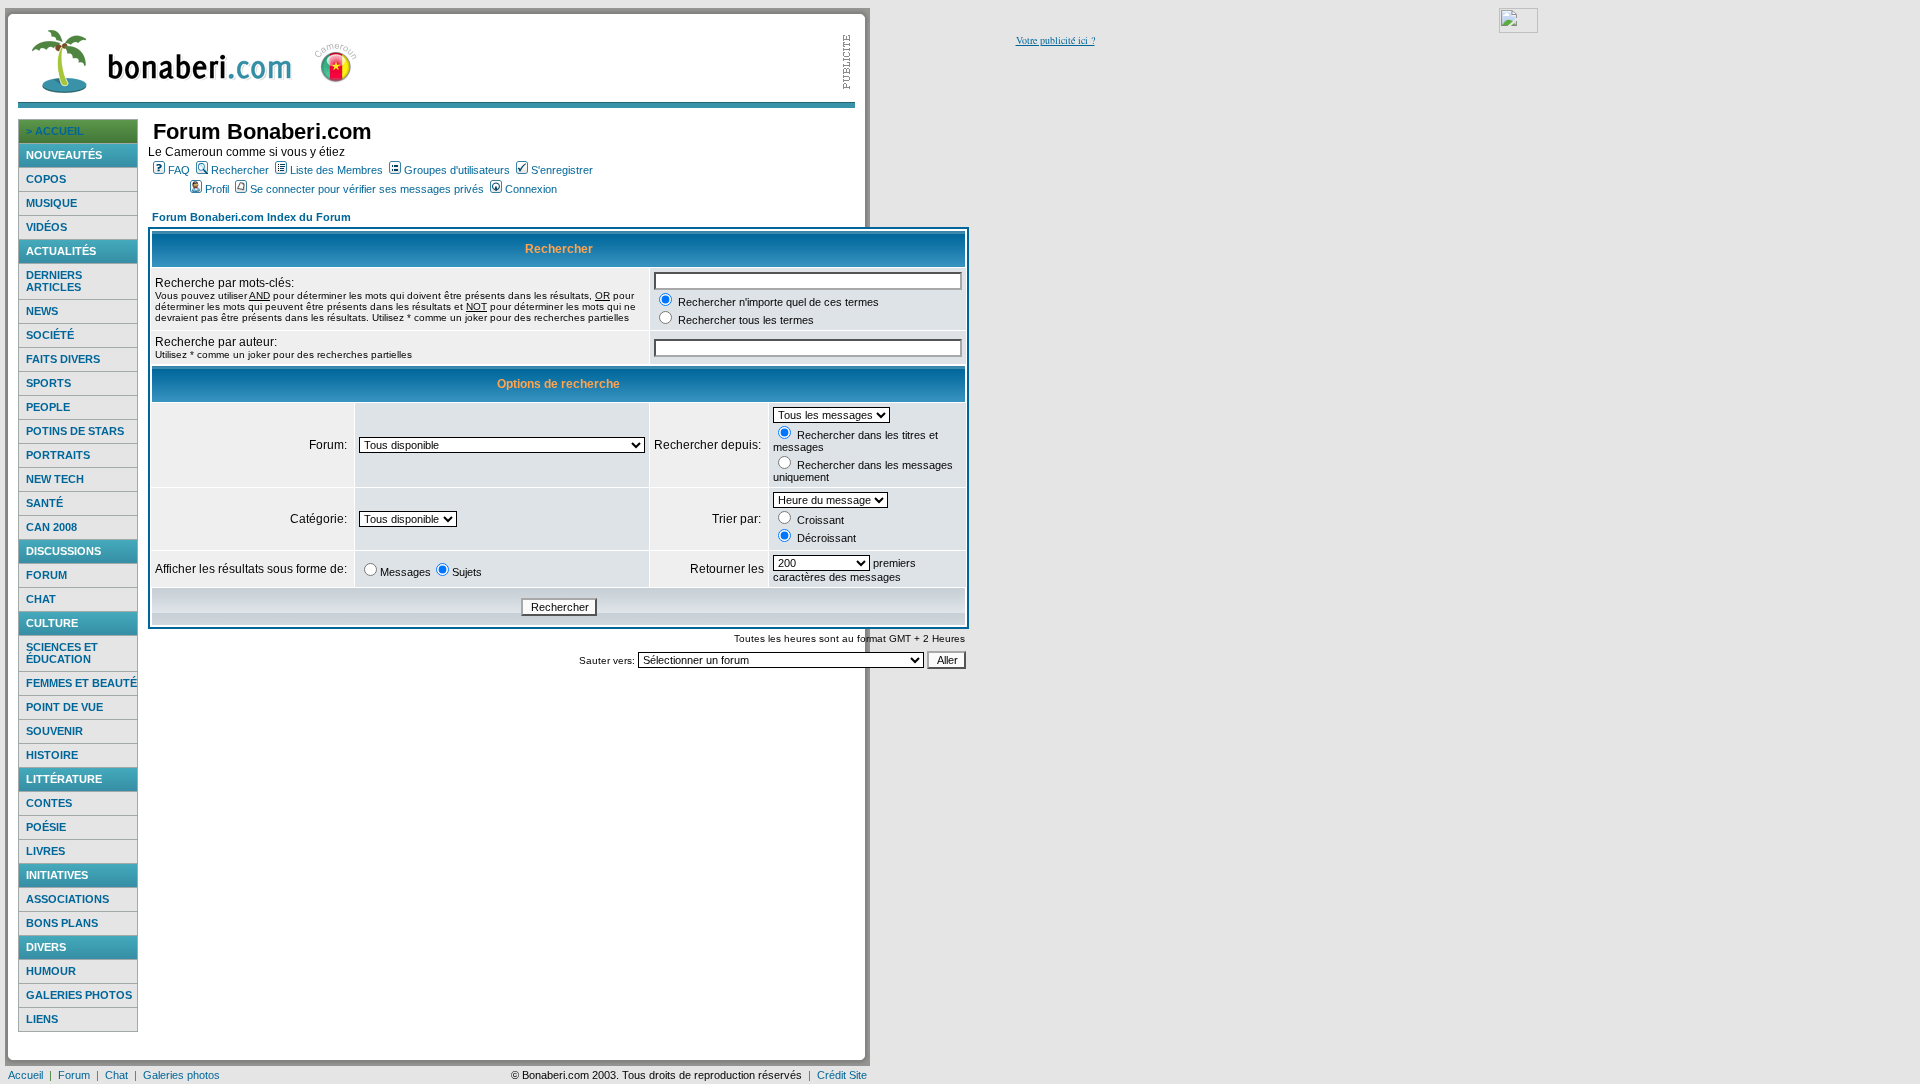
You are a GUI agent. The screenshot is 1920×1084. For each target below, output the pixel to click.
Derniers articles (54, 281)
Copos (46, 179)
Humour (51, 971)
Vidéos (46, 227)
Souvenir (54, 731)
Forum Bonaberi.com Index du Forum (251, 217)
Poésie (46, 827)
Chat (41, 599)
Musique (51, 203)
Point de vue (64, 707)
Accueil (25, 1075)
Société (50, 335)
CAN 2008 (51, 527)
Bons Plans (62, 923)
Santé (44, 503)
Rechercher (240, 170)
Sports (48, 383)
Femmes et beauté (81, 683)
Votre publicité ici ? (1055, 40)
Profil (217, 189)
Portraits (58, 455)
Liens (42, 1019)
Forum (46, 575)
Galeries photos (79, 995)
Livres (45, 851)
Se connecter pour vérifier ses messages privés (367, 189)
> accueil (55, 131)
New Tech (55, 479)
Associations (67, 899)
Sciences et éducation (62, 653)
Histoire (52, 755)
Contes (49, 803)
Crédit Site (842, 1075)
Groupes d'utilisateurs (457, 170)
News (42, 311)
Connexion (531, 189)
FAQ (179, 170)
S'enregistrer (562, 170)
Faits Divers (63, 359)
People (48, 407)
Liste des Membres (336, 170)
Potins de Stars (75, 431)
